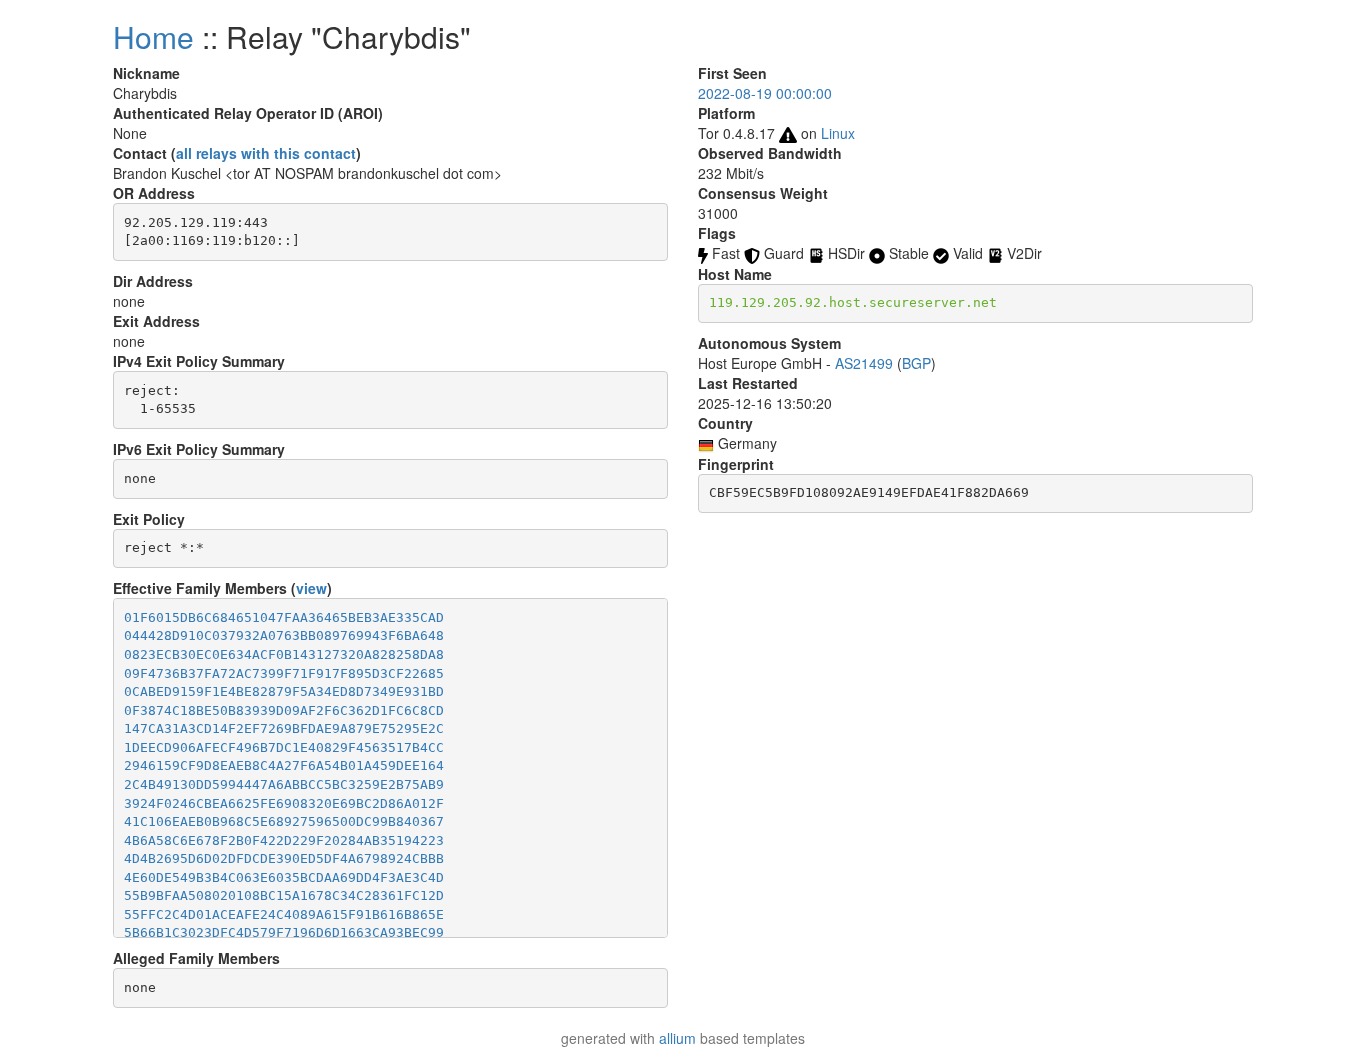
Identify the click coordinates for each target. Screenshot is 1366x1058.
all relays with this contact (266, 153)
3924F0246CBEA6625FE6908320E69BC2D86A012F (284, 803)
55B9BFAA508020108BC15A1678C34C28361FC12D (284, 895)
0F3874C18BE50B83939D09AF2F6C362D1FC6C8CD (284, 710)
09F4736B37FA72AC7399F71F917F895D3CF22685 (284, 673)
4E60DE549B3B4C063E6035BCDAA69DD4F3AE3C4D (284, 877)
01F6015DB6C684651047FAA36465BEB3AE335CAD (284, 617)
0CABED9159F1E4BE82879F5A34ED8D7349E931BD (284, 691)
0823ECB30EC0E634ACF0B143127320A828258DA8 (284, 654)
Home (153, 36)
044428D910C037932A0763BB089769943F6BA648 (284, 635)
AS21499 (864, 363)
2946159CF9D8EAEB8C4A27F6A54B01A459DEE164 (284, 765)
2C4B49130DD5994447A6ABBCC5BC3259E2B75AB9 (284, 784)
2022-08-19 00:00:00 (765, 93)
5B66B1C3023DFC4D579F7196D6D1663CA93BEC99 (284, 932)
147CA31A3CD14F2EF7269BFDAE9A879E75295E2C (284, 728)
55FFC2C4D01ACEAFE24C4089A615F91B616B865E (284, 914)
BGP (916, 363)
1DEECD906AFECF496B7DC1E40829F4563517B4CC (284, 747)
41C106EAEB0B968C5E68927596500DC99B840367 (284, 821)
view (311, 588)
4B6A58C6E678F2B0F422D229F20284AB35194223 (284, 840)
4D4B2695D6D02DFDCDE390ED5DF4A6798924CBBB (284, 858)
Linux (838, 133)
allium (677, 1038)
